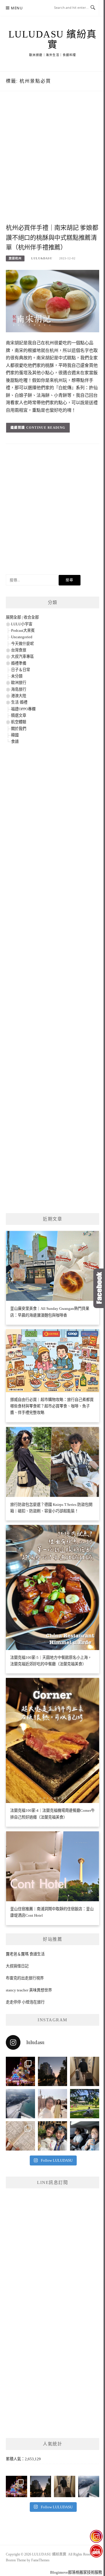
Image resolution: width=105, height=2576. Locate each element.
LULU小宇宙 (22, 624)
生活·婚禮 (19, 702)
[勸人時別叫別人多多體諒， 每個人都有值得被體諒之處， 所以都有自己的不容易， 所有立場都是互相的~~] (52, 2071)
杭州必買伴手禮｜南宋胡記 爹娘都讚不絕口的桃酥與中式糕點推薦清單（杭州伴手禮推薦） (52, 238)
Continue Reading (46, 428)
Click (99, 1288)
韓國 (15, 735)
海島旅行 (19, 689)
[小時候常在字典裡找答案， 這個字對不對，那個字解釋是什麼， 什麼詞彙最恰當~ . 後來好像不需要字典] (20, 2136)
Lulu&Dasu (42, 258)
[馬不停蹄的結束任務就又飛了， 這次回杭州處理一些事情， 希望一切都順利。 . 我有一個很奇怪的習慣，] (20, 2104)
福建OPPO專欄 (23, 709)
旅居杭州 (15, 258)
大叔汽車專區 (22, 657)
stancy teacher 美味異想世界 (29, 1990)
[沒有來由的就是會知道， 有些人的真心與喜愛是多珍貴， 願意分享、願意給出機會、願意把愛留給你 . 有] (85, 2104)
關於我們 (19, 729)
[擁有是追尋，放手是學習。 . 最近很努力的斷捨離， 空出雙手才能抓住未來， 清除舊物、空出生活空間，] (52, 2104)
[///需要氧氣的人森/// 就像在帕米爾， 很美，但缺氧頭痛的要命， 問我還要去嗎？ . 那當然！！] (85, 2136)
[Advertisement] (52, 164)
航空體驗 (19, 722)
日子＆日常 (21, 670)
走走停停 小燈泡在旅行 (25, 2002)
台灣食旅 (19, 650)
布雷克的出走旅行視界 (25, 1978)
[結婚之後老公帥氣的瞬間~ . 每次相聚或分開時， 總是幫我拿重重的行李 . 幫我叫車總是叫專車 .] (85, 2071)
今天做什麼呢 (22, 644)
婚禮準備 (19, 663)
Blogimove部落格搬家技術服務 (76, 2572)
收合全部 (31, 617)
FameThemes (40, 2560)
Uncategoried (22, 637)
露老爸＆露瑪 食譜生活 (25, 1954)
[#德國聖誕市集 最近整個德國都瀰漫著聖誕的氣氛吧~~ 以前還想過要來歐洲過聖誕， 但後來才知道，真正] (20, 2071)
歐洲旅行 (19, 683)
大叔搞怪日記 (17, 1966)
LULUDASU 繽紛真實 (53, 39)
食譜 (15, 742)
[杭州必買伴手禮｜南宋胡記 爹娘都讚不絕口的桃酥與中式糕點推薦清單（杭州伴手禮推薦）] (52, 301)
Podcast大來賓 (23, 630)
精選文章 (19, 715)
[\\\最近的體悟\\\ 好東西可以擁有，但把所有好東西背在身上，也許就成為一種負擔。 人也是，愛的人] (52, 2136)
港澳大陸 (19, 696)
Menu (17, 8)
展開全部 (13, 617)
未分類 (17, 676)
